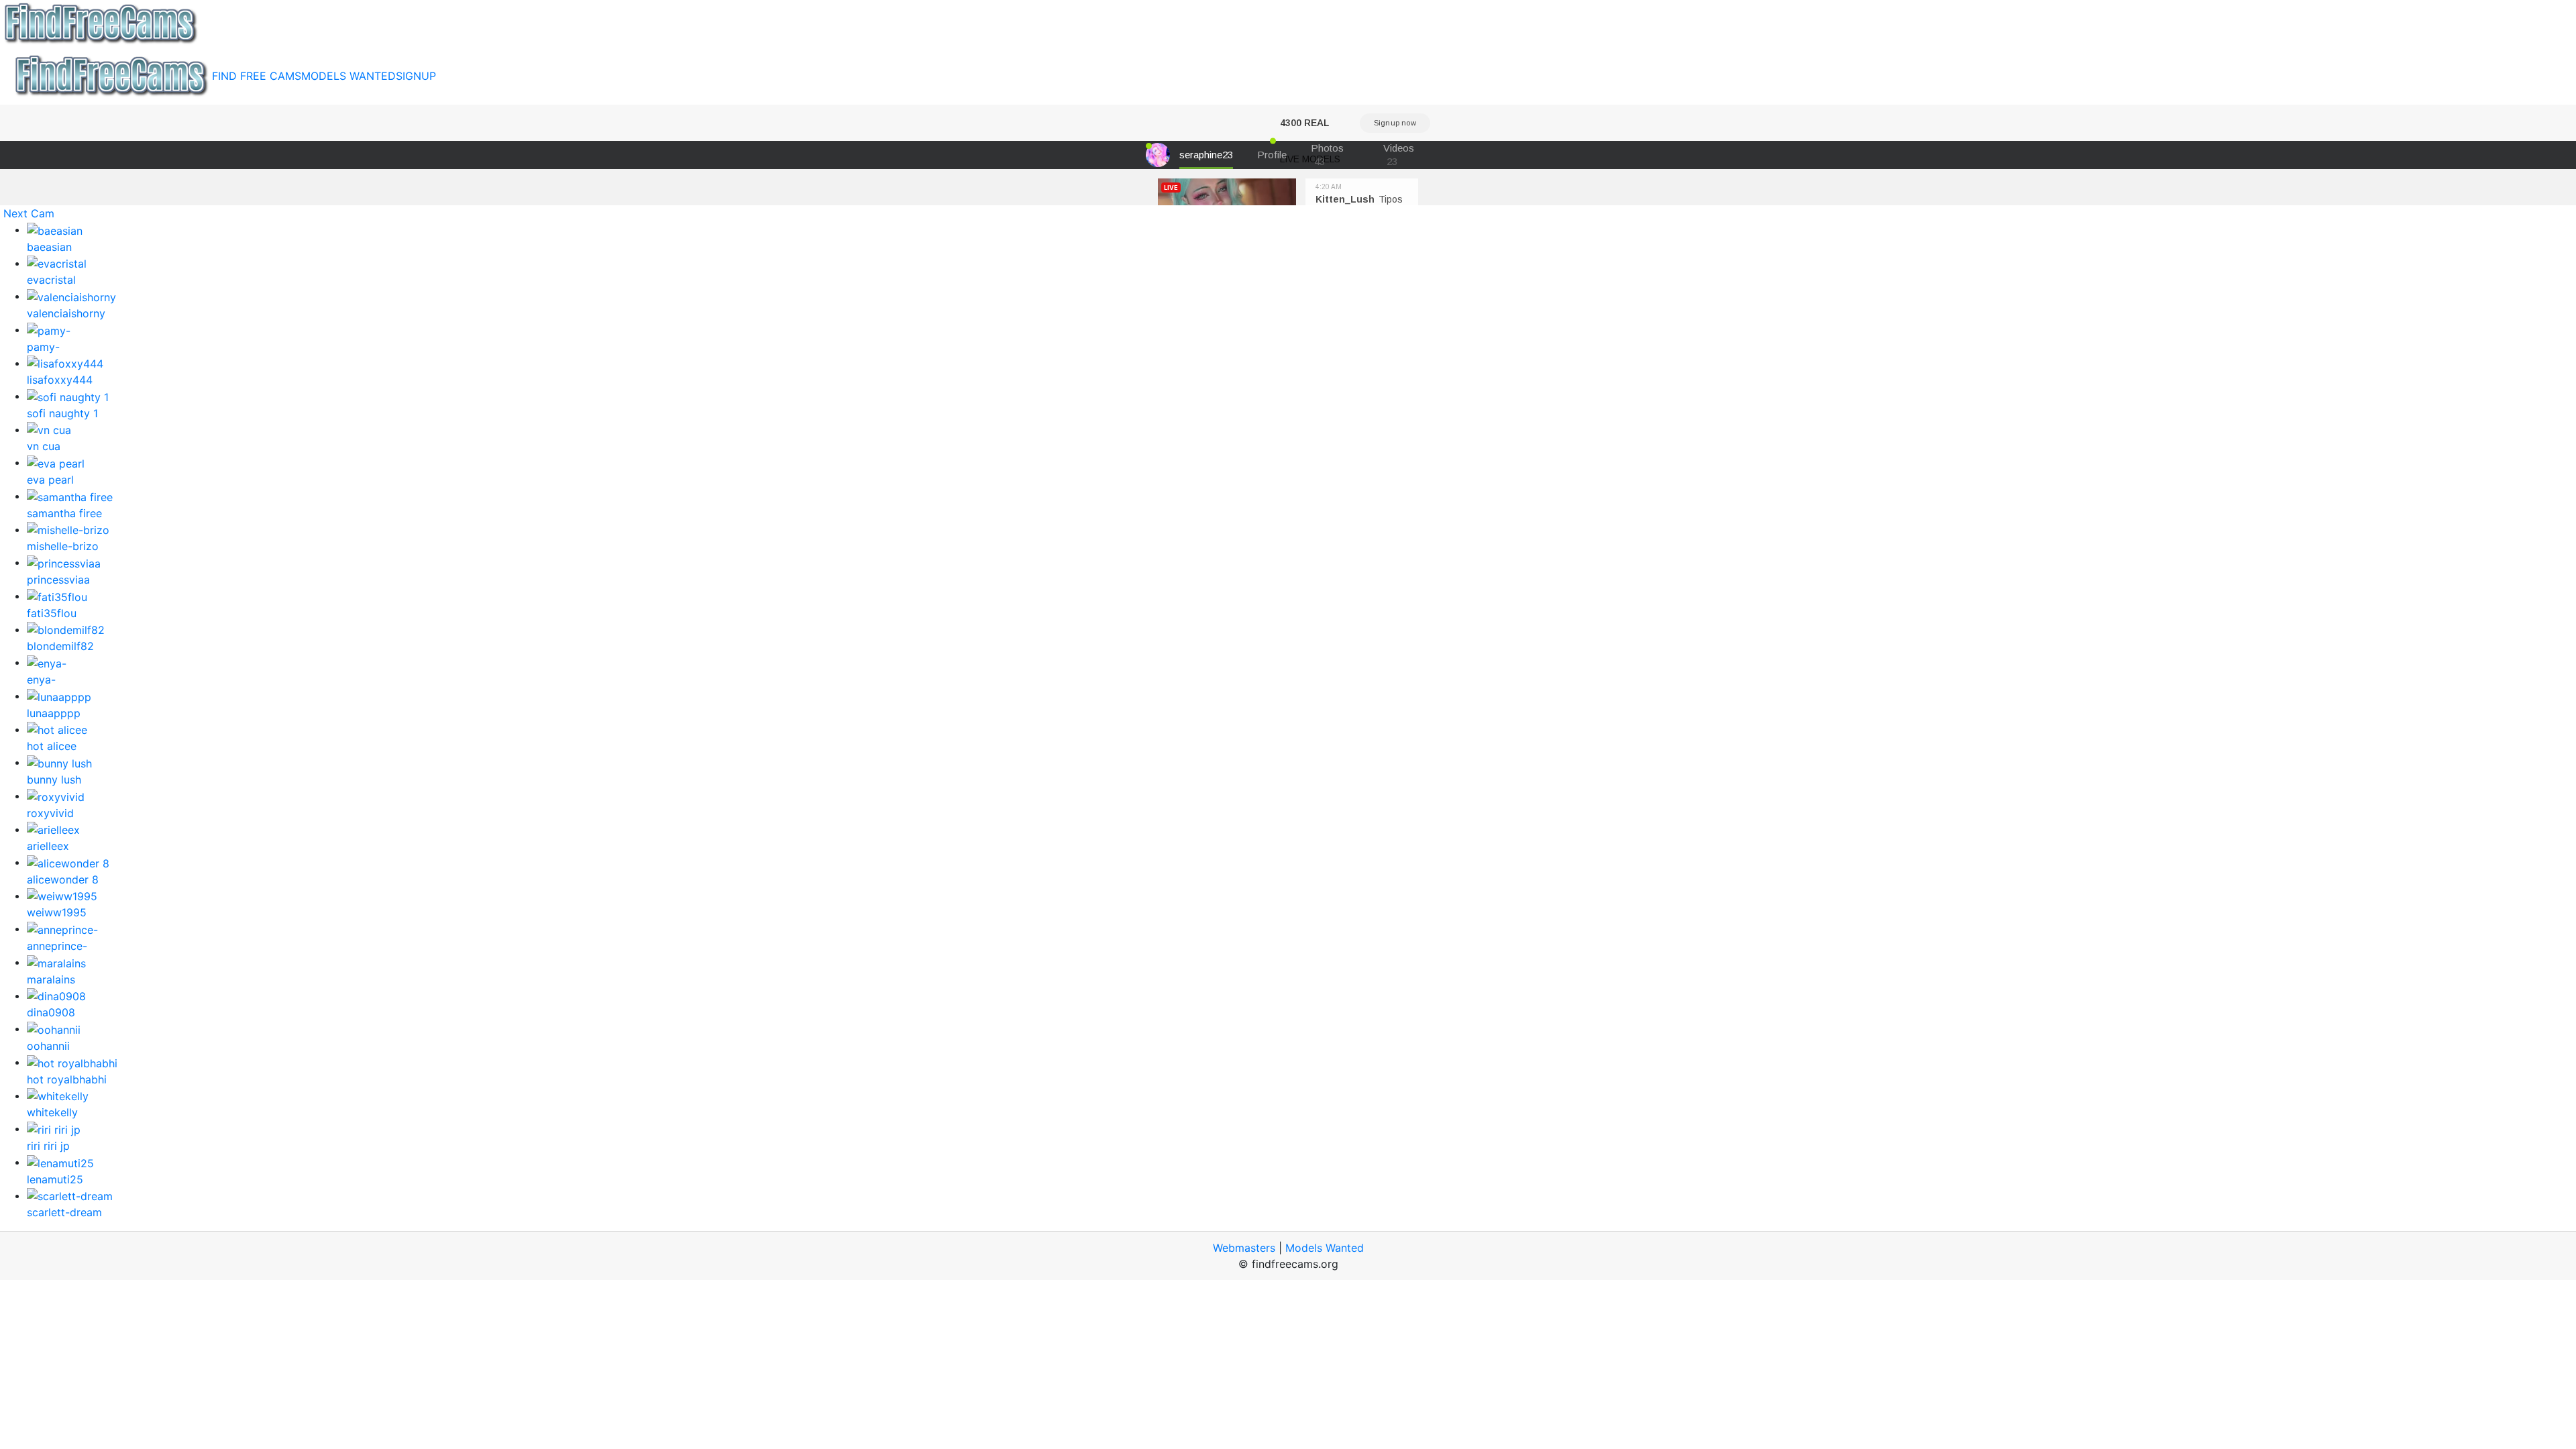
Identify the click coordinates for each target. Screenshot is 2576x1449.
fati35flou (52, 613)
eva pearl (50, 480)
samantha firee (64, 513)
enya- (41, 680)
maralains (51, 979)
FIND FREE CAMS (257, 76)
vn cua (44, 446)
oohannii (48, 1046)
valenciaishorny (66, 313)
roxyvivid (50, 813)
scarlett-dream (64, 1212)
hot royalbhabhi (67, 1079)
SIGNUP (416, 76)
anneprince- (57, 946)
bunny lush (54, 780)
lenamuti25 (55, 1179)
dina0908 (51, 1012)
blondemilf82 (60, 646)
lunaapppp (54, 713)
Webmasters (1244, 1248)
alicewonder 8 (63, 879)
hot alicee (52, 746)
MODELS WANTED (348, 76)
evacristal (51, 280)
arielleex (48, 846)
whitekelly (52, 1112)
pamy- (43, 347)
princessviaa (58, 580)
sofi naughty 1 (62, 413)
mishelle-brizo (63, 546)
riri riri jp (48, 1146)
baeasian (49, 247)
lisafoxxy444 (60, 380)
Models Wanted (1325, 1248)
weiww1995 (57, 912)
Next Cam (29, 213)
